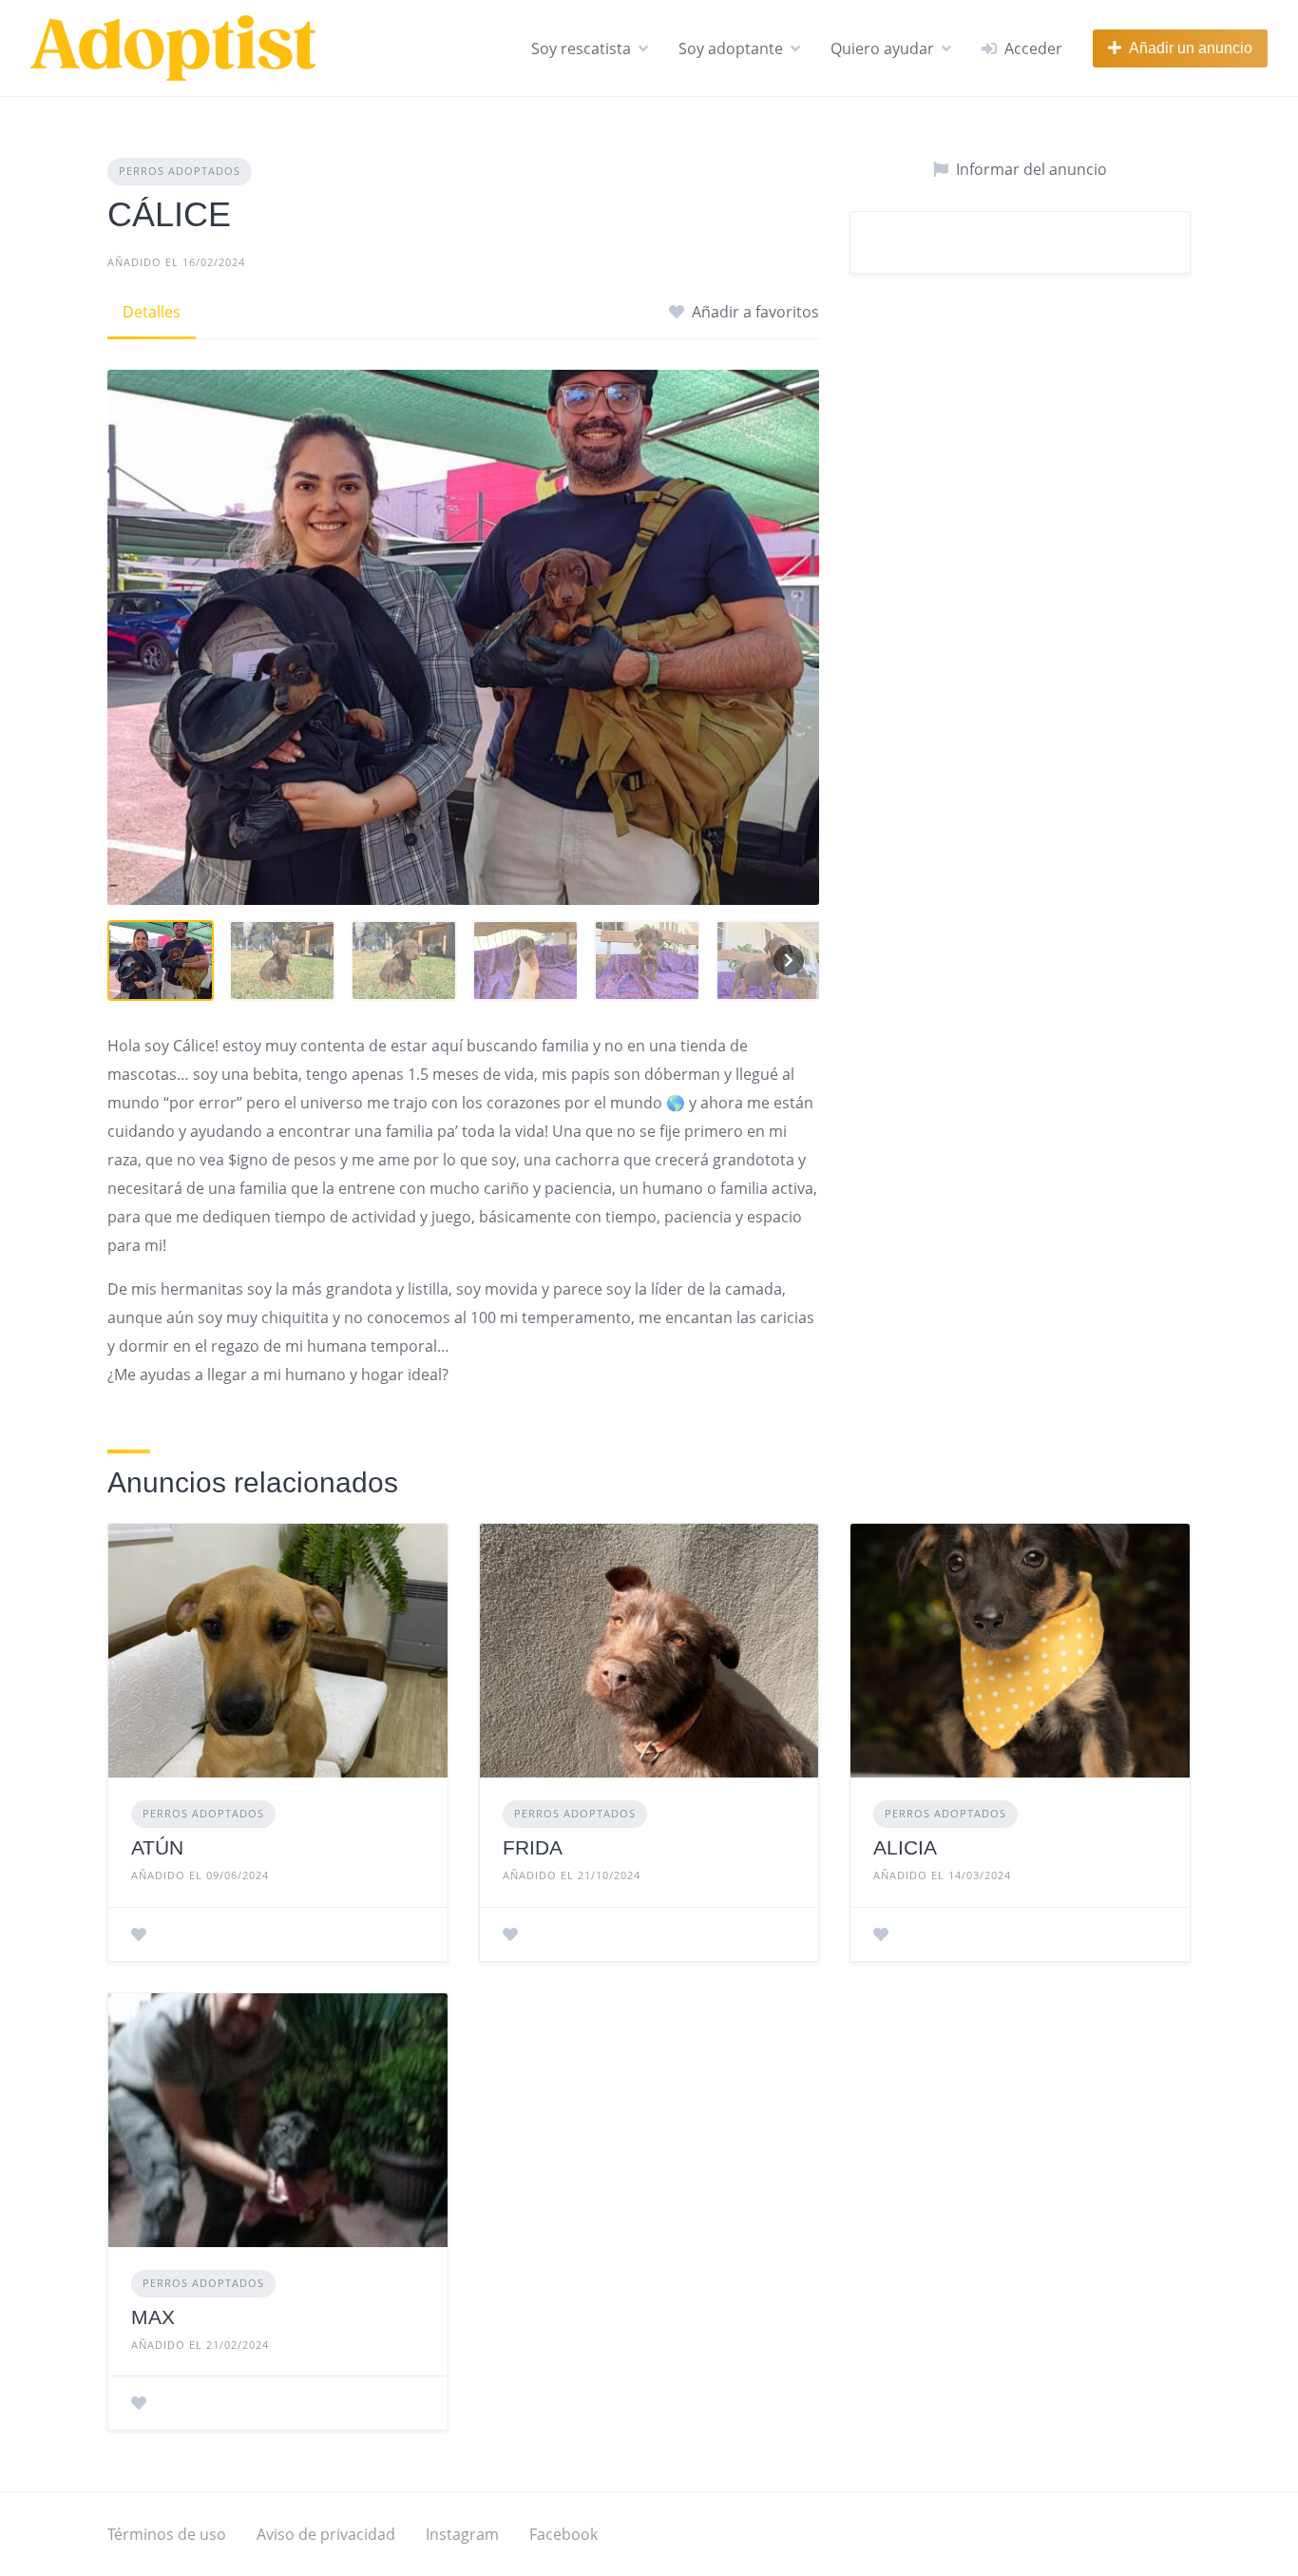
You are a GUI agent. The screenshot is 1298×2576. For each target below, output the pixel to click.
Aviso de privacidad (326, 2534)
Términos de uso (167, 2534)
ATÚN (157, 1847)
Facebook (563, 2534)
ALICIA (905, 1847)
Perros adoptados (180, 171)
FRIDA (533, 1847)
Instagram (462, 2534)
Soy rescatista (581, 48)
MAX (153, 2317)
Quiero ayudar (882, 48)
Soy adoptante (731, 48)
